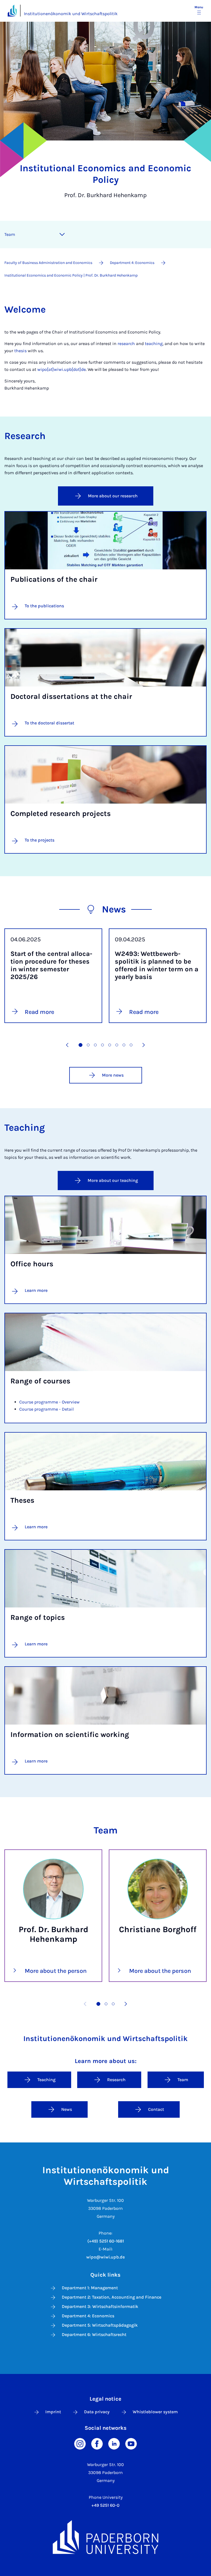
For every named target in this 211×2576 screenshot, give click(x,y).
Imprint (53, 2412)
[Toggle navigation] (62, 235)
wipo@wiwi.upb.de (105, 2257)
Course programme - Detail (46, 1409)
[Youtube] (131, 2443)
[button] (67, 1045)
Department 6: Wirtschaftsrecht (94, 2334)
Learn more (36, 1290)
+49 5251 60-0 (105, 2505)
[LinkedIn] (114, 2443)
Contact (156, 2109)
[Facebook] (97, 2443)
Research (116, 2080)
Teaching (46, 2080)
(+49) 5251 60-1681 (106, 2241)
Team (10, 234)
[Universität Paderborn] (105, 2537)
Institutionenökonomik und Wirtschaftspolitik (71, 14)
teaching (154, 344)
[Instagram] (80, 2443)
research (126, 344)
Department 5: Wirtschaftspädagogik (100, 2325)
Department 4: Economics (88, 2316)
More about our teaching (113, 1180)
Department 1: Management (90, 2288)
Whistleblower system (155, 2412)
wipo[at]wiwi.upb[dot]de (62, 369)
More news (113, 1075)
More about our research (113, 496)
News (67, 2109)
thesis (20, 351)
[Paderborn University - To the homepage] (12, 11)
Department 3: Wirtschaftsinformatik (100, 2306)
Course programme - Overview (49, 1402)
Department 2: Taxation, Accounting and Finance (112, 2297)
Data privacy (97, 2412)
